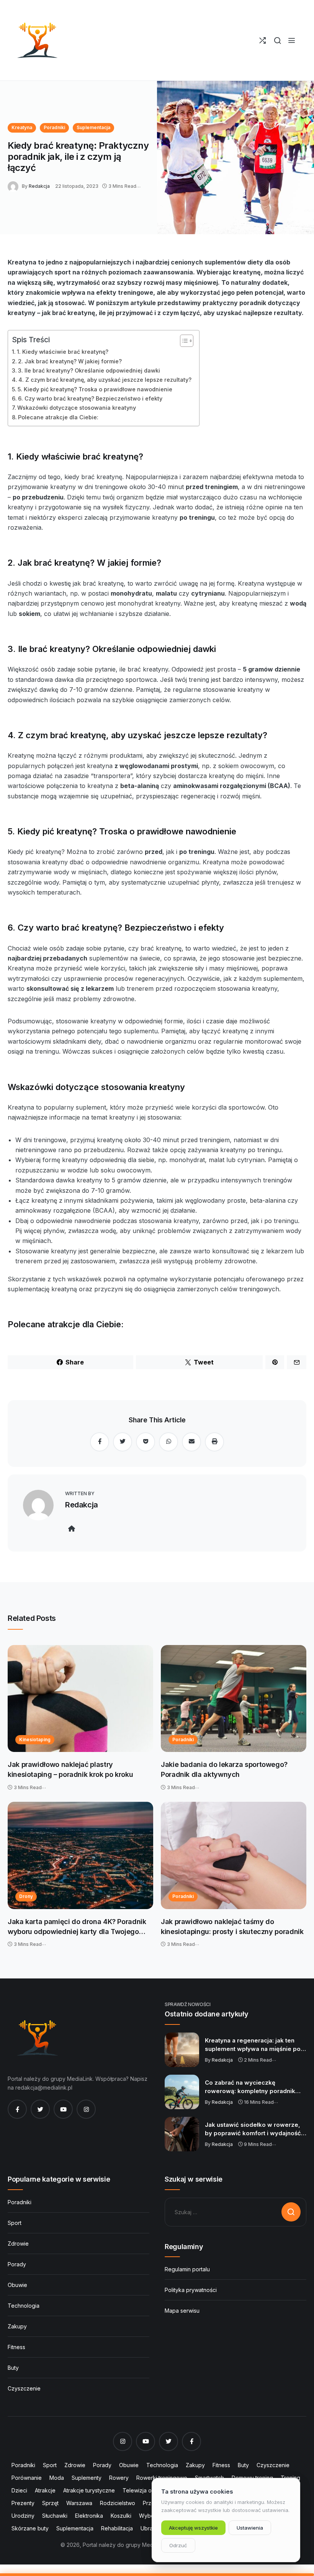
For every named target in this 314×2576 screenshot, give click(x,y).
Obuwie (17, 2285)
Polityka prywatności (191, 2290)
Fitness (16, 2347)
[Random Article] (262, 40)
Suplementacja (93, 127)
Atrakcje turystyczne (89, 2490)
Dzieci (19, 2490)
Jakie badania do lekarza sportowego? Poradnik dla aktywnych (224, 1769)
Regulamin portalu (187, 2269)
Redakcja (39, 186)
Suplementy (87, 2478)
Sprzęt (50, 2503)
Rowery (119, 2478)
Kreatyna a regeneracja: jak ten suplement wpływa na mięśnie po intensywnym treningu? (253, 2045)
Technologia (24, 2306)
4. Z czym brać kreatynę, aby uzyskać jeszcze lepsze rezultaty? (105, 380)
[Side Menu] (292, 40)
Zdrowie (18, 2244)
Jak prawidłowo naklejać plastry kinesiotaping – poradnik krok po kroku (70, 1769)
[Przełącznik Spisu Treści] (183, 341)
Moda (57, 2478)
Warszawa (79, 2503)
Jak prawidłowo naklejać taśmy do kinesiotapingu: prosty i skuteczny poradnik (232, 1927)
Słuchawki (55, 2516)
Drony (26, 1896)
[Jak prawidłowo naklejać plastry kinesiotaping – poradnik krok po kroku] (80, 1699)
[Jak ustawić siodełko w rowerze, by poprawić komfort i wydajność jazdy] (182, 2134)
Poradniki (54, 127)
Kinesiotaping (35, 1739)
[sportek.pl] (36, 40)
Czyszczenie (24, 2388)
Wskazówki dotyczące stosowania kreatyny (77, 408)
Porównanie (27, 2478)
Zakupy (17, 2326)
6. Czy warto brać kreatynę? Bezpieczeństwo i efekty (90, 398)
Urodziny (23, 2516)
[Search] (277, 40)
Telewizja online (143, 2490)
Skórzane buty (30, 2528)
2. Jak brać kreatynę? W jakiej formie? (70, 361)
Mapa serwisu (182, 2311)
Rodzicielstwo (118, 2503)
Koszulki (121, 2516)
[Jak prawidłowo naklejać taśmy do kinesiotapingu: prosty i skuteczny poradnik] (234, 1855)
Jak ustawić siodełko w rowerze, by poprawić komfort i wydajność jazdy (253, 2129)
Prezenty (23, 2503)
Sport (15, 2223)
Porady (17, 2264)
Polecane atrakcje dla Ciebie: (58, 417)
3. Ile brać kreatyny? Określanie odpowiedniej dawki (89, 370)
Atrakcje (45, 2490)
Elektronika (89, 2516)
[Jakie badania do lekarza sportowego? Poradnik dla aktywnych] (234, 1699)
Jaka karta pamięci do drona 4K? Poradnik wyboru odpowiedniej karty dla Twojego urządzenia (77, 1927)
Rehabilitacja (117, 2528)
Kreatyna (22, 127)
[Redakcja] (15, 186)
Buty (13, 2368)
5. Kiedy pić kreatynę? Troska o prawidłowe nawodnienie (95, 389)
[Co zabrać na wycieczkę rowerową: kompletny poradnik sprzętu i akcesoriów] (182, 2092)
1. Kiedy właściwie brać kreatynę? (63, 352)
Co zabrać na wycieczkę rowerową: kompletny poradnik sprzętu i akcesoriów (250, 2087)
